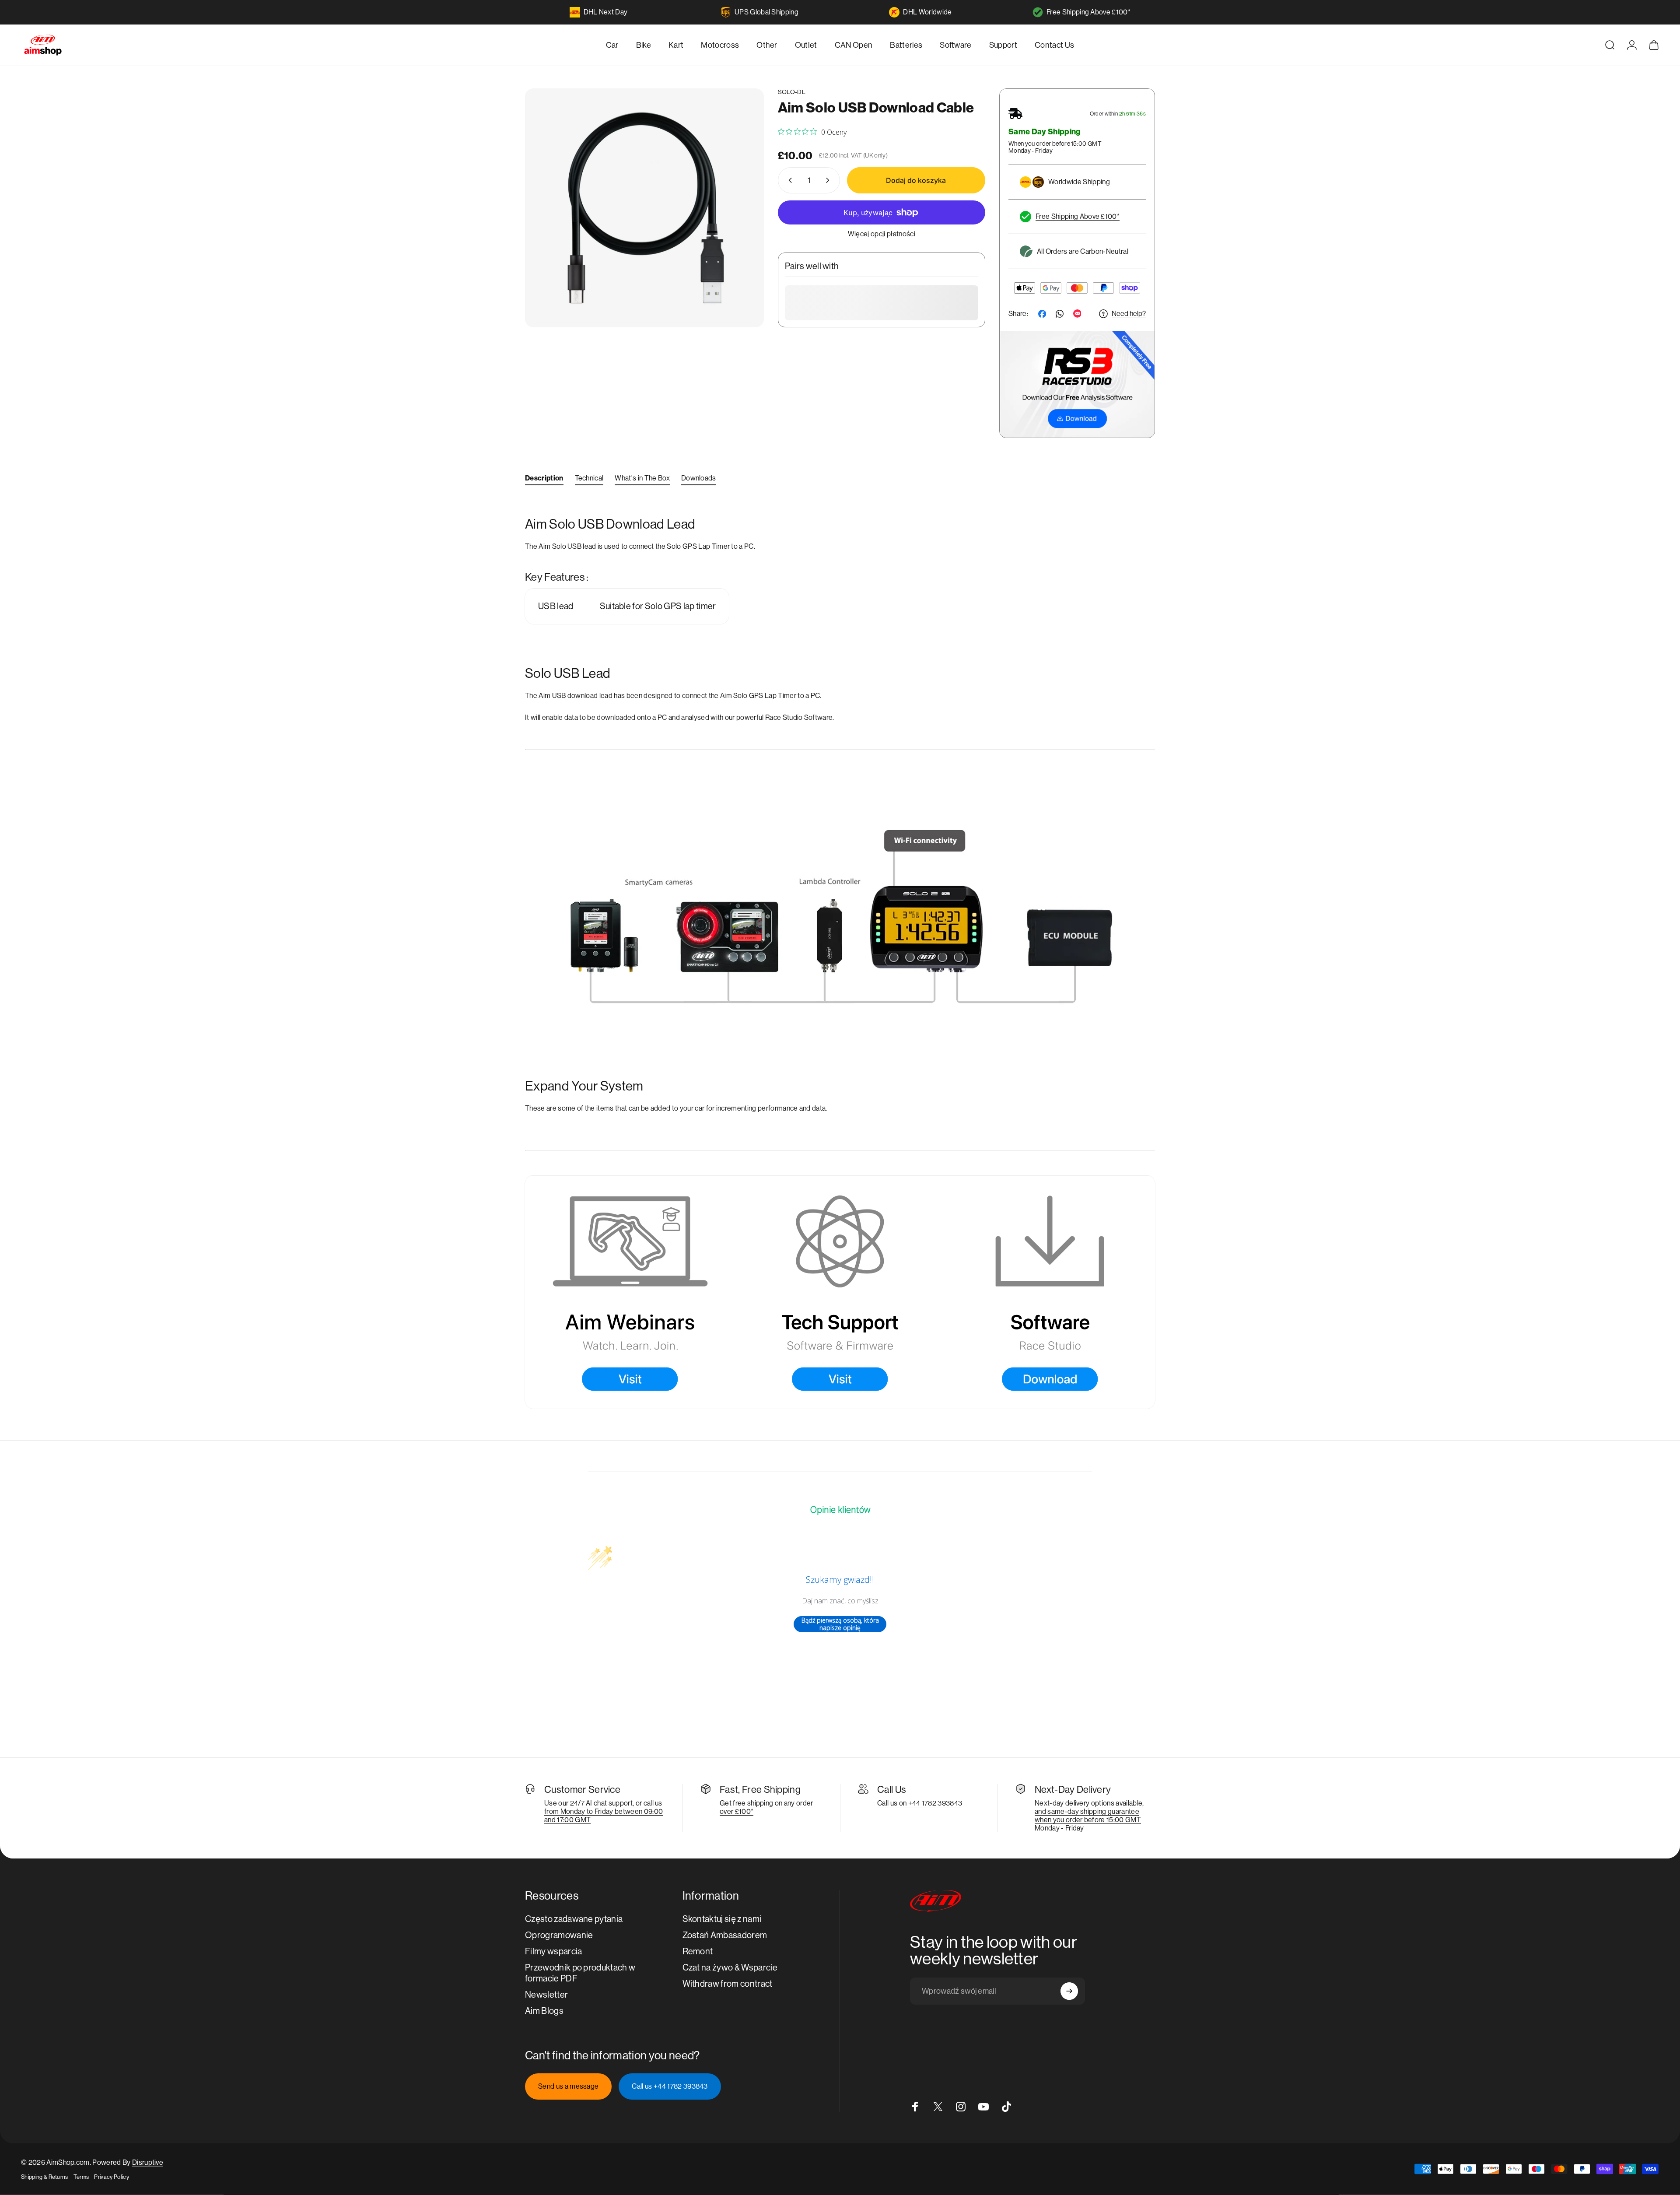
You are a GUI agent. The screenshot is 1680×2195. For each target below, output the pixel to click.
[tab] (544, 480)
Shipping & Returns (45, 2177)
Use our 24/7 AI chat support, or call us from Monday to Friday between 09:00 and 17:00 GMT (604, 1811)
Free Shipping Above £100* (1088, 12)
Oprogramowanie (559, 1935)
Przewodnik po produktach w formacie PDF (580, 1973)
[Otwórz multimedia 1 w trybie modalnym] (644, 208)
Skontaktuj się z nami (722, 1919)
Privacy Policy (111, 2177)
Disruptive (148, 2162)
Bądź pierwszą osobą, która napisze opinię (840, 1624)
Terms (81, 2177)
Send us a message (568, 2086)
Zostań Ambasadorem (725, 1935)
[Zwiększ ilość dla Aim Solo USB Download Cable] (829, 180)
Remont (698, 1951)
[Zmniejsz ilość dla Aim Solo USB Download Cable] (788, 180)
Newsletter (546, 1995)
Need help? (1129, 314)
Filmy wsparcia (553, 1951)
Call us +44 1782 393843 (670, 2086)
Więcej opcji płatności (882, 234)
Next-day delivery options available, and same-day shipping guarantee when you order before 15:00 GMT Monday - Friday (1089, 1816)
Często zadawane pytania (574, 1919)
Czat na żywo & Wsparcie (730, 1968)
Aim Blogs (544, 2011)
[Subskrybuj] (1069, 1991)
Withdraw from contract (728, 1984)
